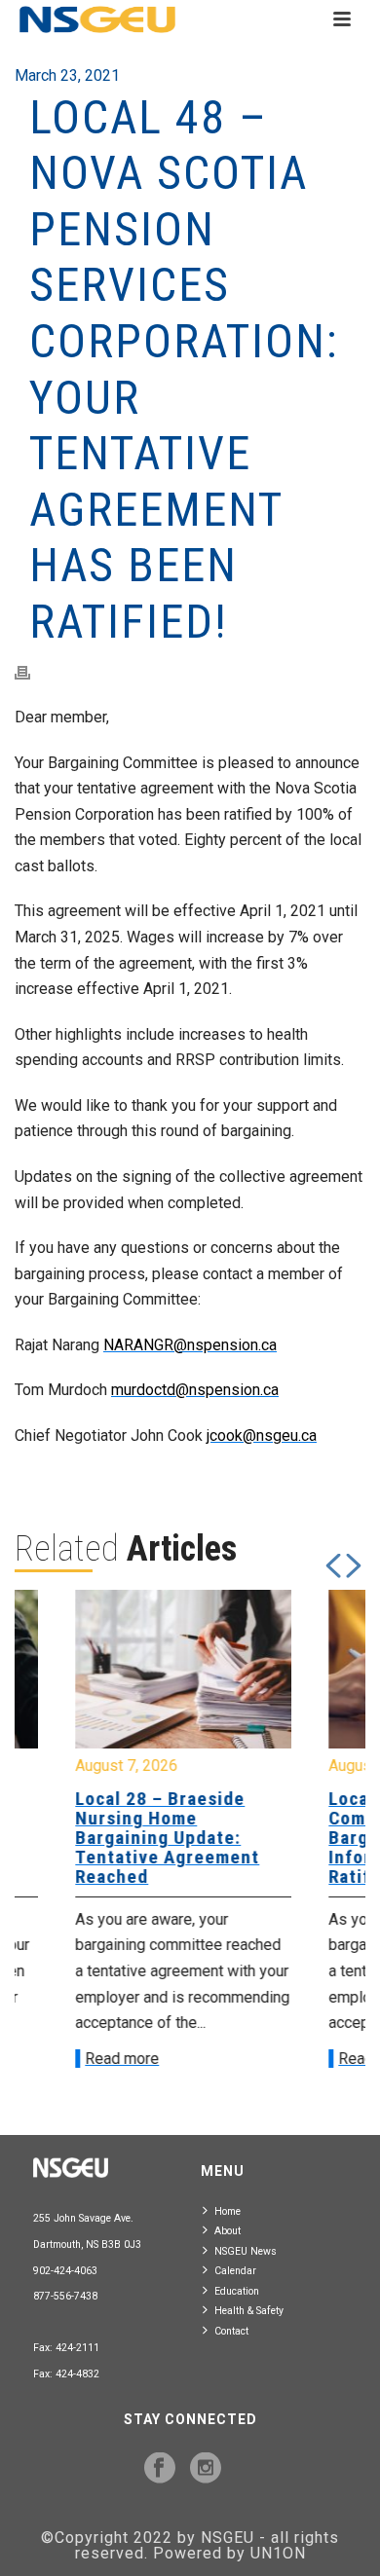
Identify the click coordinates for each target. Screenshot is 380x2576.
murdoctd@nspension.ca (195, 1390)
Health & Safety (249, 2311)
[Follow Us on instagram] (206, 2469)
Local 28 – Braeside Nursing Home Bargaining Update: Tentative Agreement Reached (125, 1838)
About (228, 2231)
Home (228, 2211)
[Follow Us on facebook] (160, 2469)
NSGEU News (246, 2251)
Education (237, 2291)
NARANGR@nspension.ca (190, 1345)
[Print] (32, 673)
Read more (80, 2059)
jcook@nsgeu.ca (262, 1435)
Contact (231, 2331)
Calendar (235, 2271)
